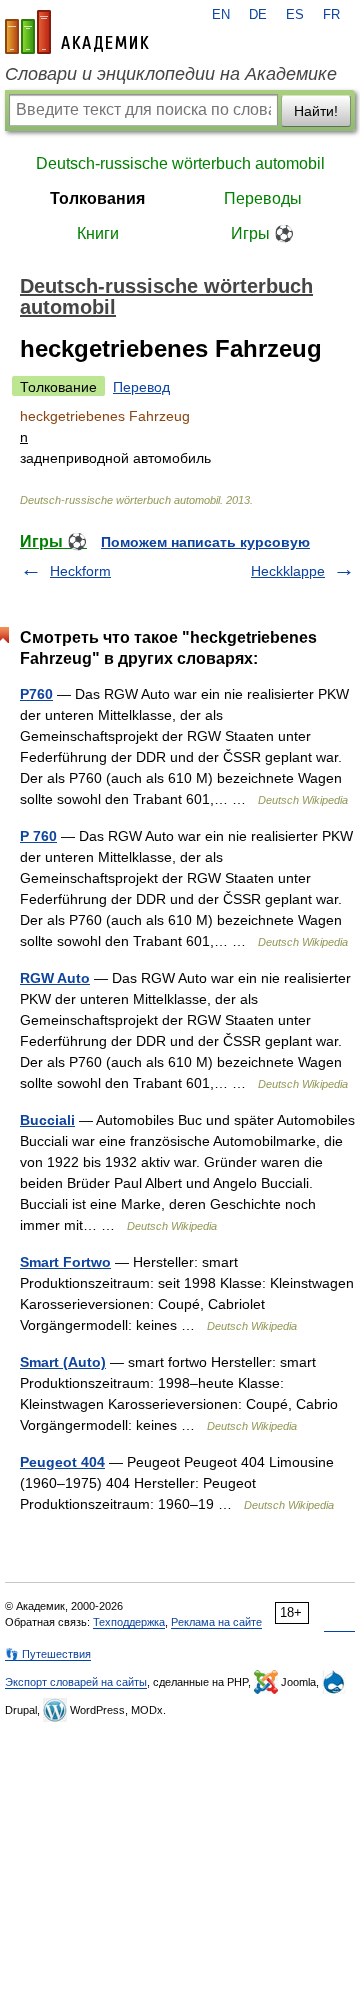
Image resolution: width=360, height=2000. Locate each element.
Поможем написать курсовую (205, 542)
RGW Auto (55, 978)
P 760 (38, 836)
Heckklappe (288, 571)
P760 (36, 694)
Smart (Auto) (63, 1362)
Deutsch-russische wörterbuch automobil (180, 163)
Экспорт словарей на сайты (76, 1682)
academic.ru (77, 32)
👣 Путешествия (48, 1654)
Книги (98, 233)
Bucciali (47, 1120)
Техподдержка (129, 1622)
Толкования (97, 198)
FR (331, 15)
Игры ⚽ (262, 233)
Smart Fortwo (65, 1262)
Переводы (263, 198)
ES (295, 15)
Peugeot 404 (62, 1462)
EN (221, 15)
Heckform (80, 571)
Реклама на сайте (216, 1622)
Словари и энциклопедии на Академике (171, 74)
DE (258, 15)
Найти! (316, 111)
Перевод (141, 387)
